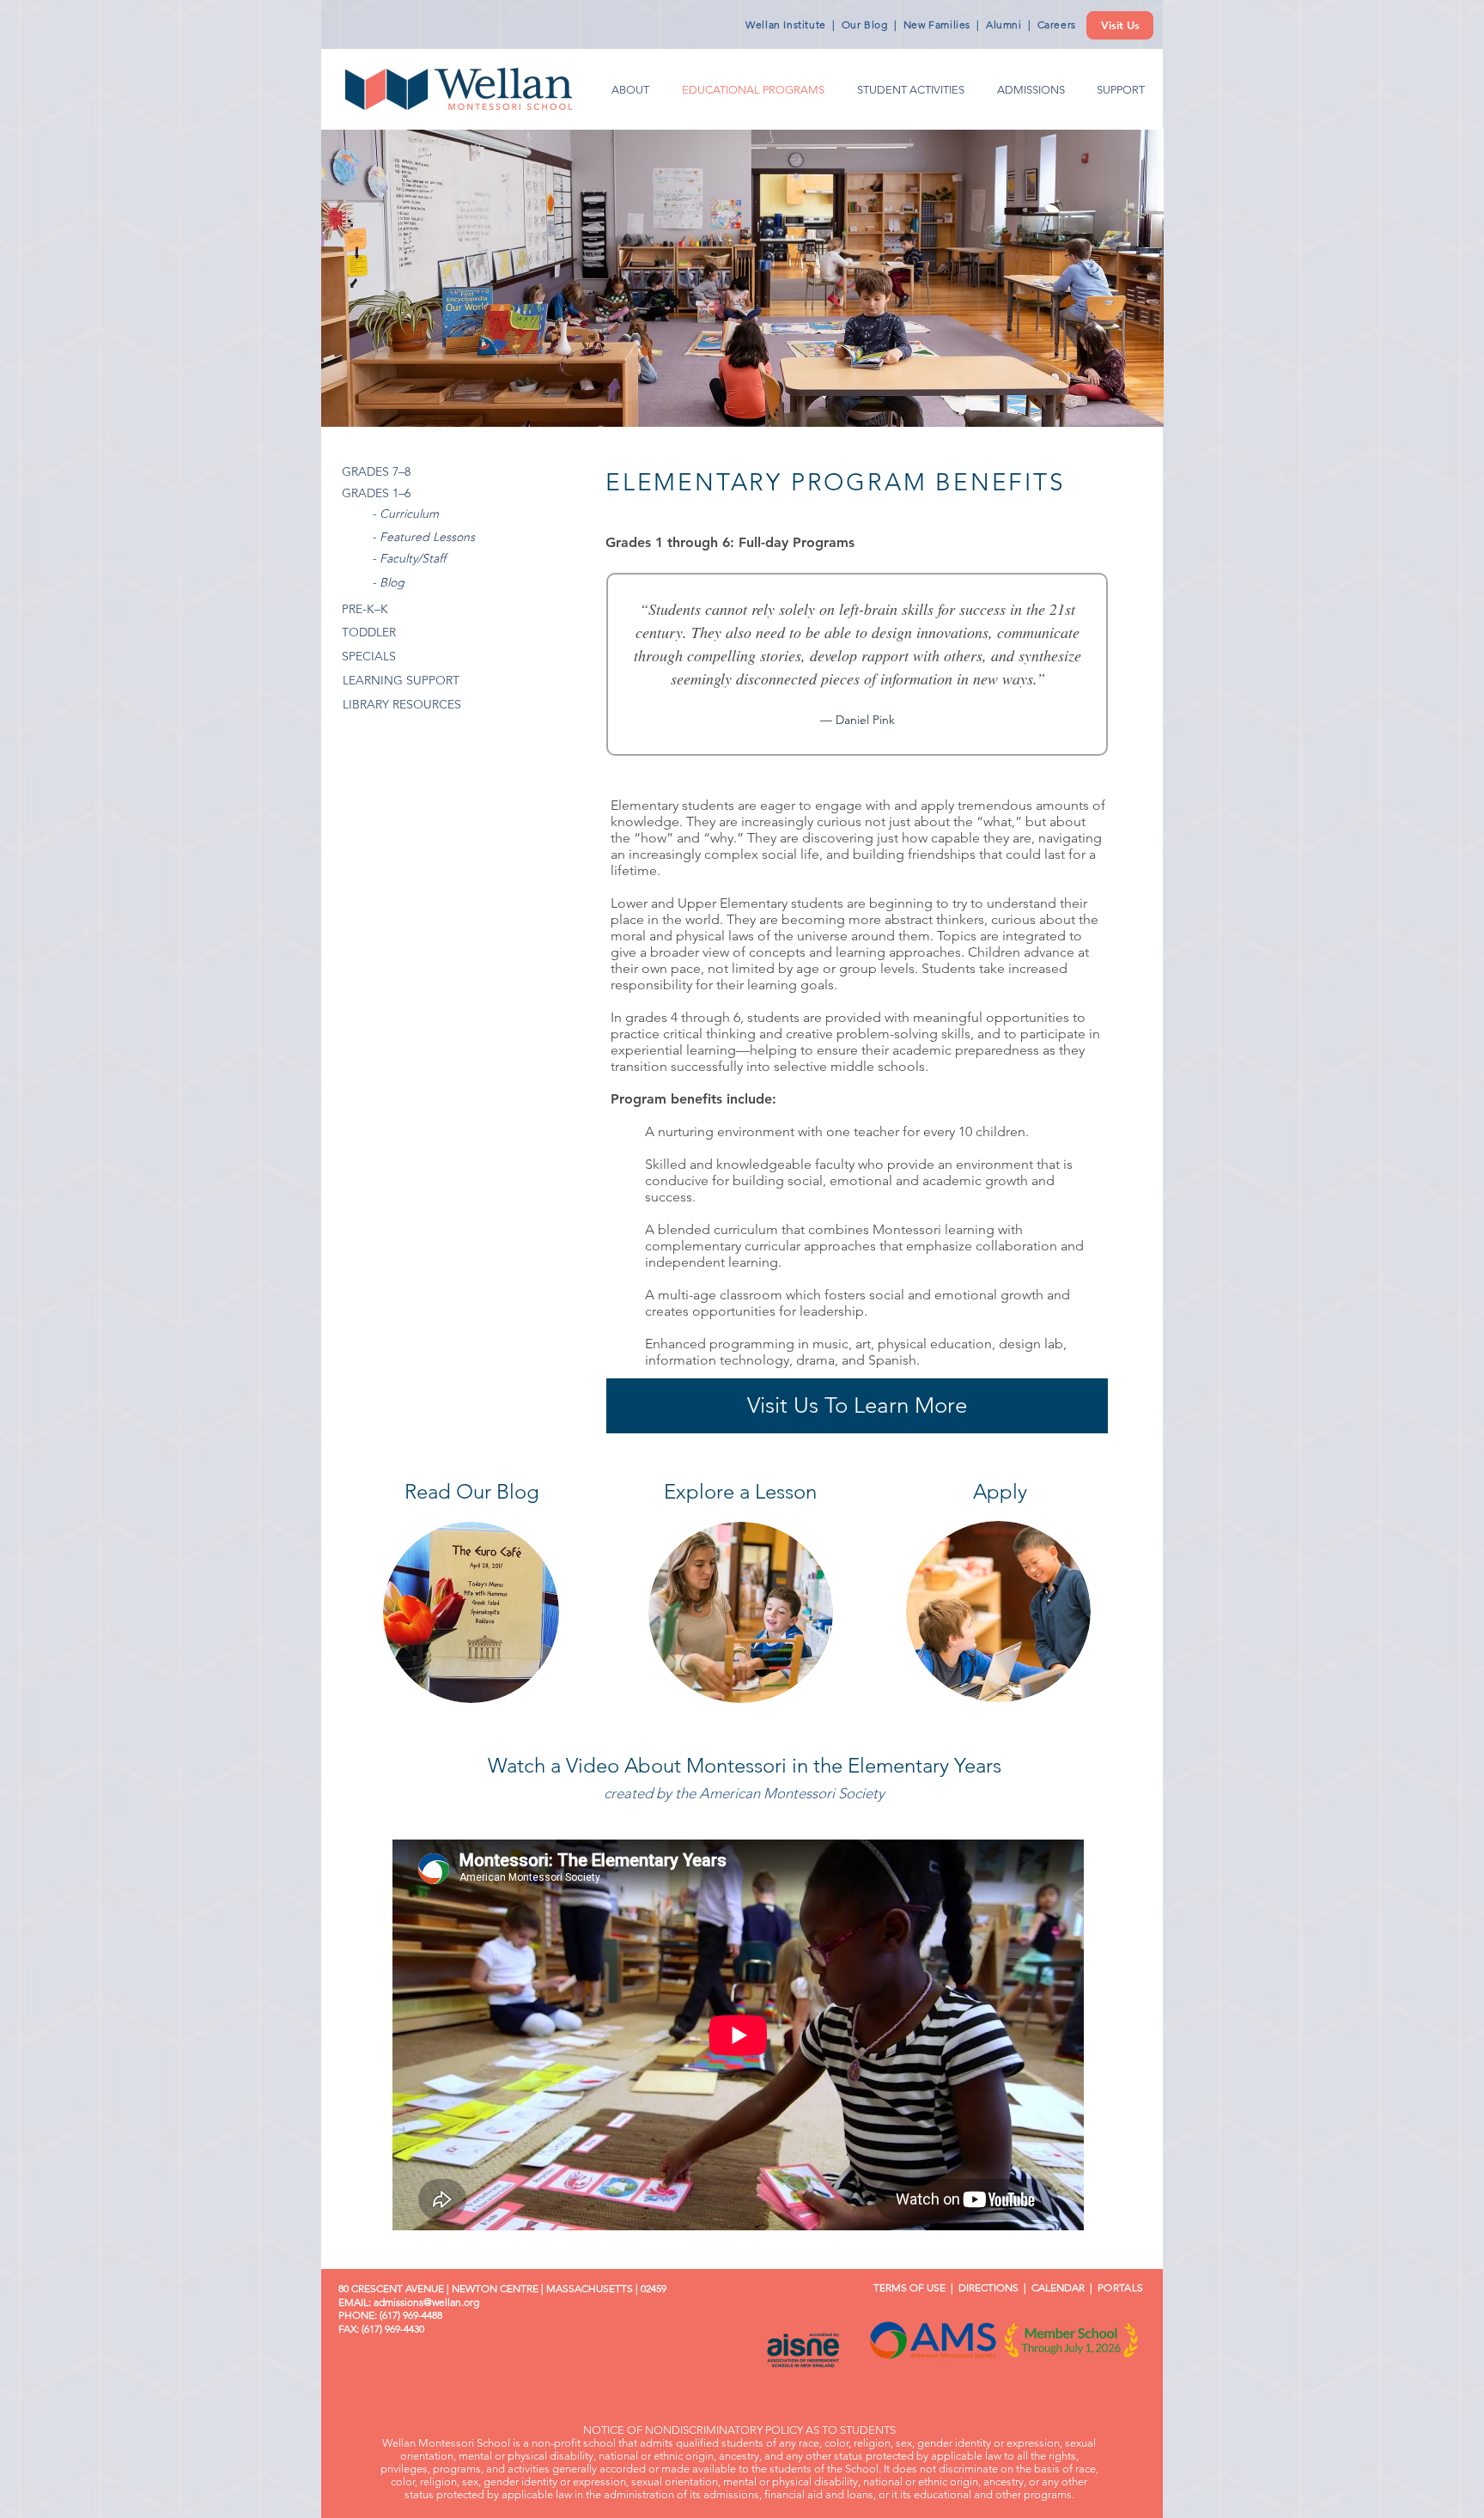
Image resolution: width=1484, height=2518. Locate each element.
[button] (1441, 36)
